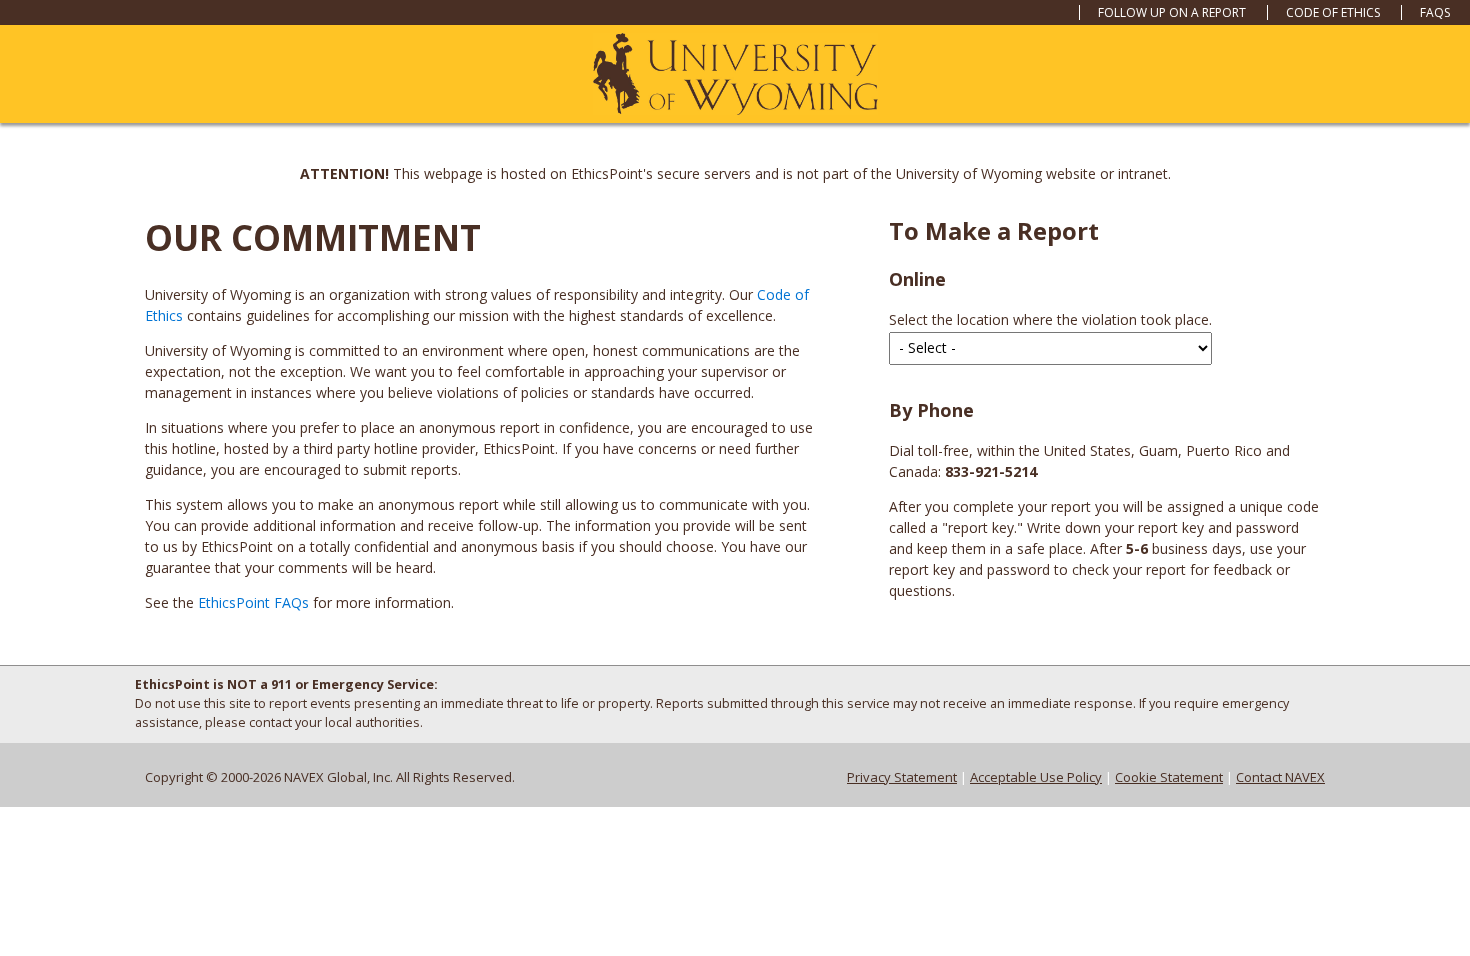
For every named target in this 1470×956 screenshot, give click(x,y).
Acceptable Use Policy (1036, 777)
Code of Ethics (1333, 12)
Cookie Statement (1169, 777)
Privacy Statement (902, 777)
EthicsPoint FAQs (253, 602)
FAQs (1435, 12)
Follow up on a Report (1172, 12)
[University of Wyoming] (735, 74)
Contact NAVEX (1280, 777)
